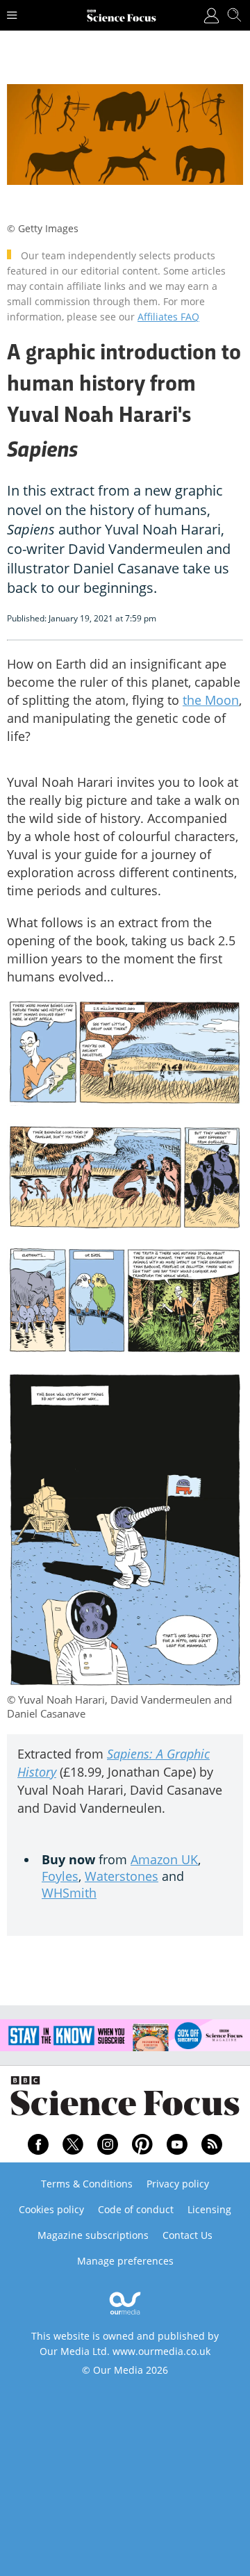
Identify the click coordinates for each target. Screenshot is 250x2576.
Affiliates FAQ (168, 317)
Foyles (60, 1876)
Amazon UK (164, 1859)
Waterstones (122, 1876)
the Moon (211, 700)
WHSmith (69, 1893)
